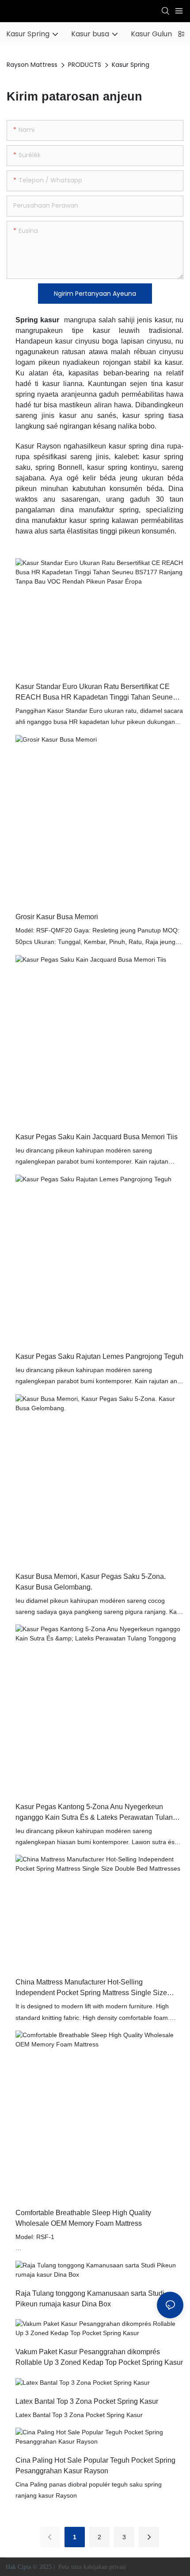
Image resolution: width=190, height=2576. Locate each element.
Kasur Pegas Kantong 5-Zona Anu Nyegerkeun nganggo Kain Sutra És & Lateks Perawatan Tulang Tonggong (96, 1813)
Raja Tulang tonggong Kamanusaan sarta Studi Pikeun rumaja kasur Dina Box (90, 2299)
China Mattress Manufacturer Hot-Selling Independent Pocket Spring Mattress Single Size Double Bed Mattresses (91, 1988)
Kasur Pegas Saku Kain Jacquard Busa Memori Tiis (97, 1137)
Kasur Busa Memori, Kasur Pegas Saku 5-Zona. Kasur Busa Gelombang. (91, 1582)
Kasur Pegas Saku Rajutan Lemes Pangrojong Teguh (99, 1356)
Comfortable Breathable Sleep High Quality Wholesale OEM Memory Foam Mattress (83, 2218)
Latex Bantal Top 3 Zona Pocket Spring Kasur (87, 2401)
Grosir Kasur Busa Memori (57, 917)
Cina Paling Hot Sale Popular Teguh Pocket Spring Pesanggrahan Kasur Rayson (95, 2466)
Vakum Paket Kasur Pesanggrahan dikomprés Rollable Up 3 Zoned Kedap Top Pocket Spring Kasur (99, 2357)
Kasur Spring (131, 65)
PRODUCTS (85, 65)
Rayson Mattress (32, 65)
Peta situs (70, 2567)
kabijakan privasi (106, 2567)
